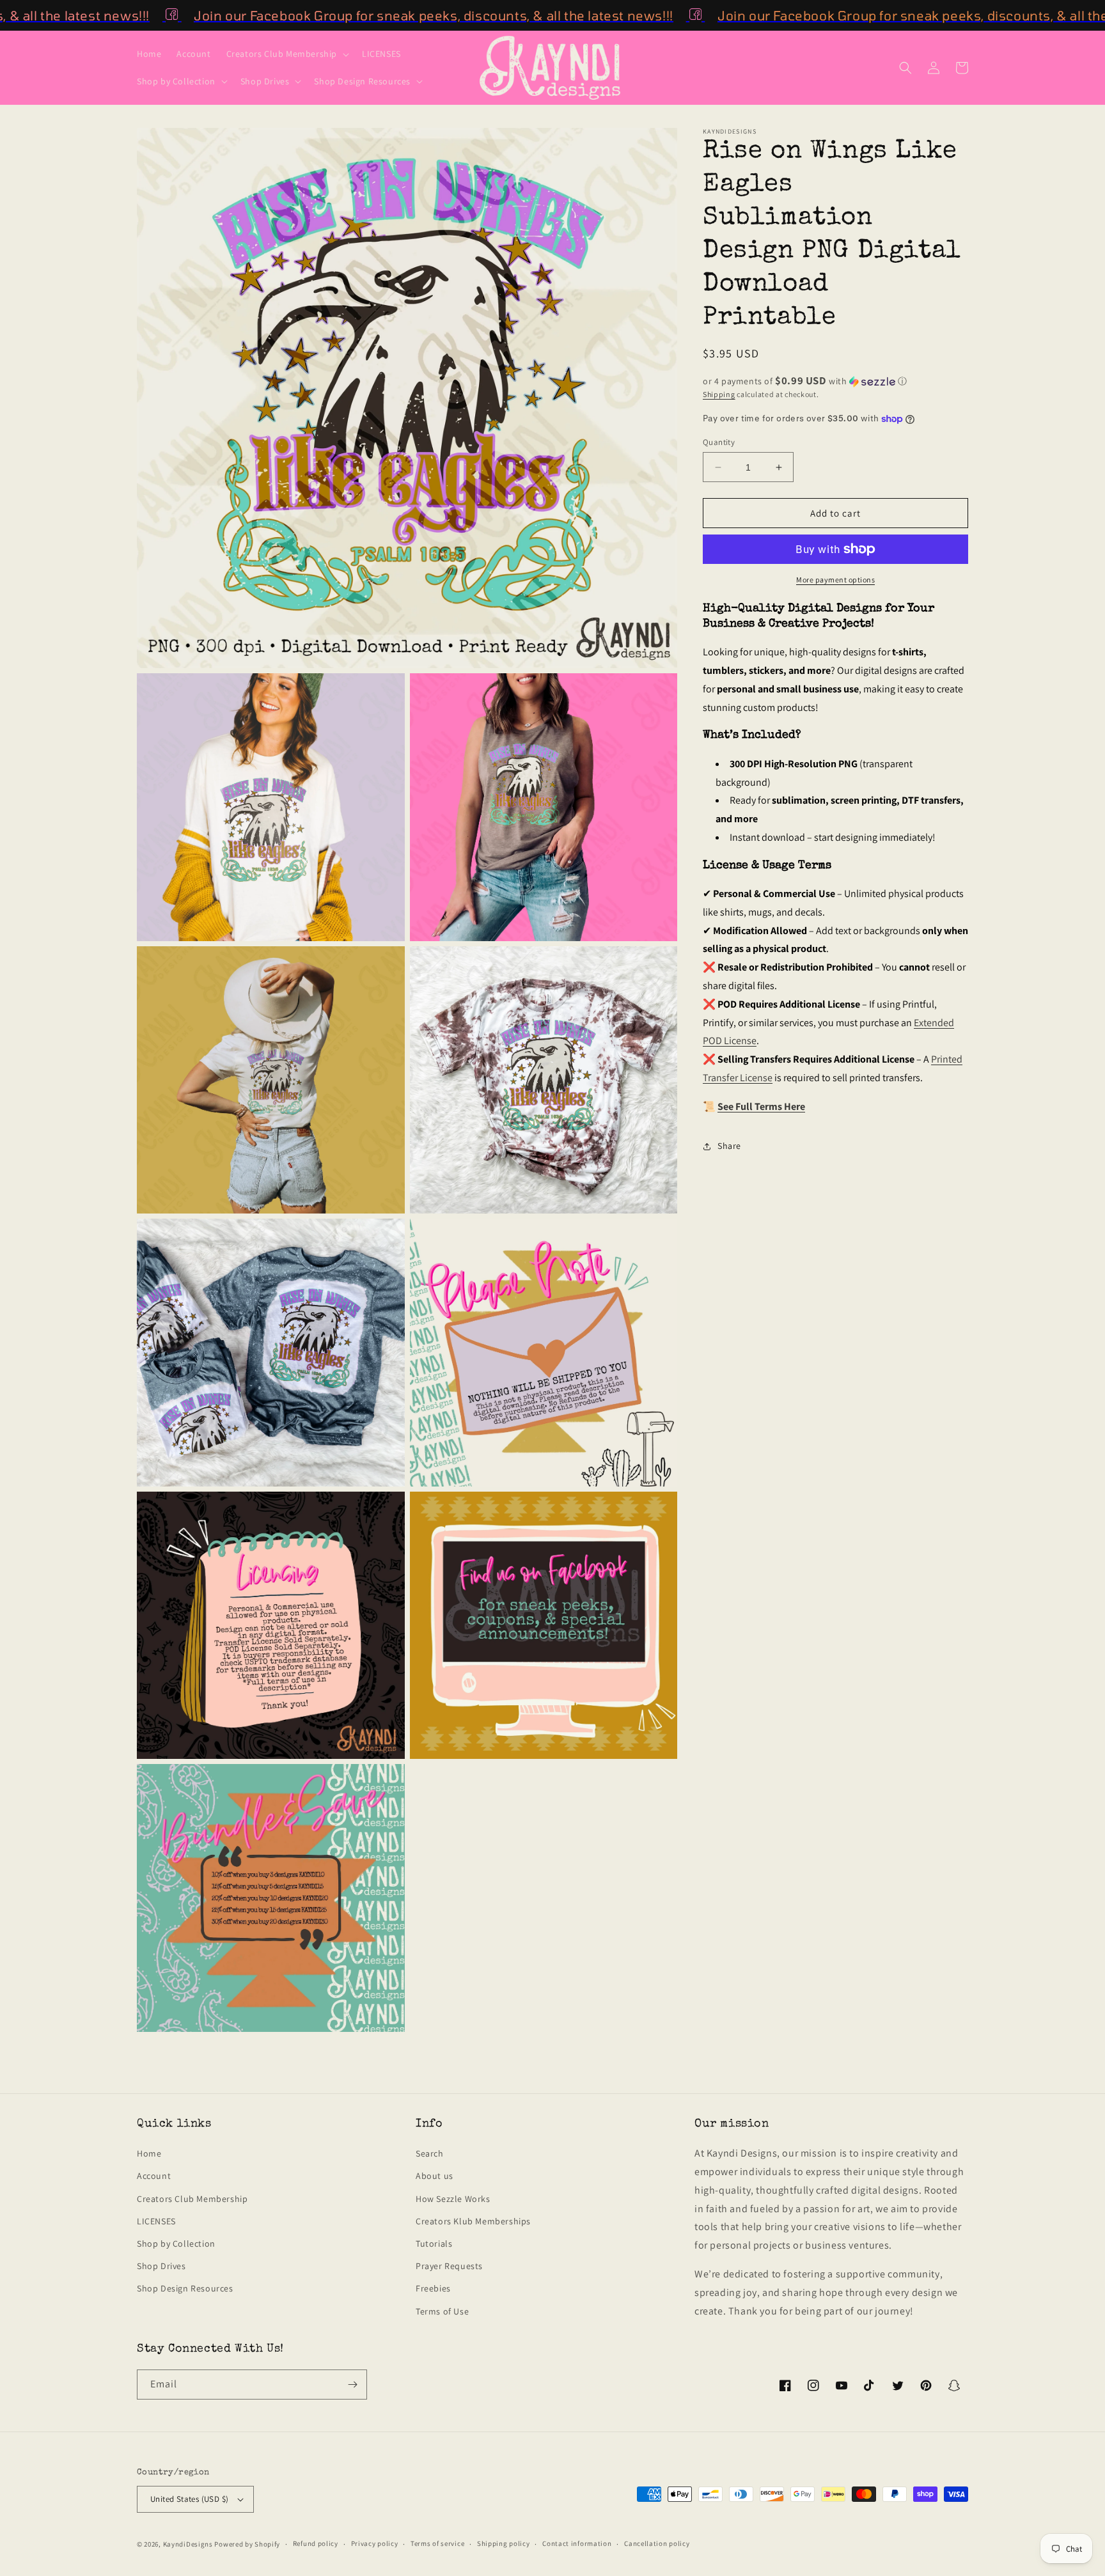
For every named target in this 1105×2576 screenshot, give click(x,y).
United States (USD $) (189, 2499)
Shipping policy (504, 2543)
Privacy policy (375, 2543)
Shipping (719, 394)
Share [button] (729, 1146)
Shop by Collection (176, 2244)
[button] (286, 54)
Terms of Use (442, 2311)
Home (149, 2153)
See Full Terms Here (761, 1106)
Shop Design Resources (185, 2288)
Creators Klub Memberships (473, 2221)
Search (430, 2153)
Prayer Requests (449, 2266)
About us (435, 2176)
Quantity (719, 442)
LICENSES (156, 2221)
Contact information (577, 2543)
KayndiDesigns (188, 2544)
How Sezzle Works (453, 2199)
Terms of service (437, 2543)
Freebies (433, 2288)
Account (154, 2176)
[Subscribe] (352, 2385)
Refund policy (316, 2543)
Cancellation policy (657, 2543)
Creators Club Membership (192, 2199)
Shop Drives (161, 2266)
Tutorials (434, 2244)
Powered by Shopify (247, 2544)
